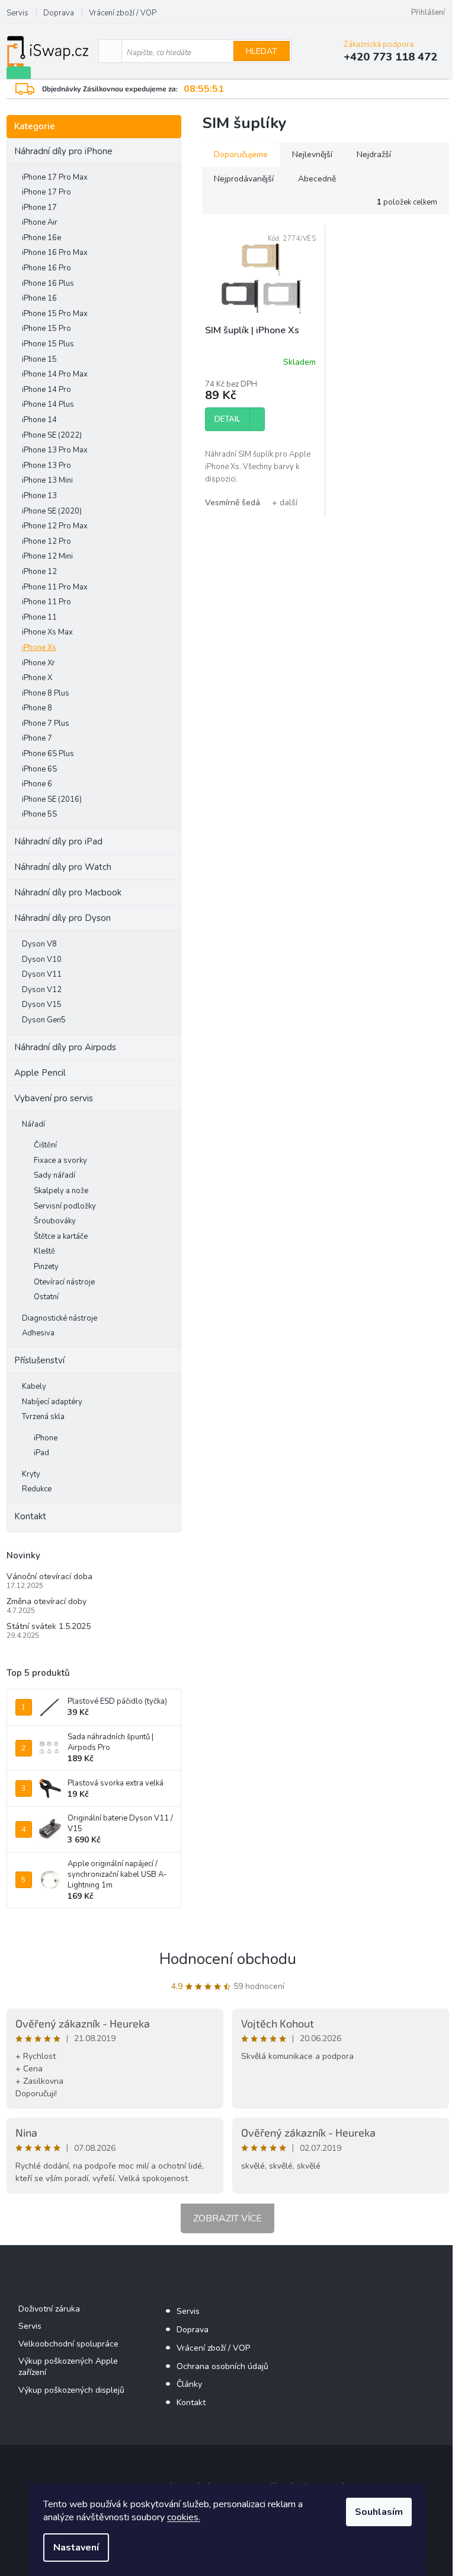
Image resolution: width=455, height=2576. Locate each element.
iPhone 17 (39, 208)
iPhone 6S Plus (48, 754)
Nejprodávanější (244, 179)
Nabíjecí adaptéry (52, 1402)
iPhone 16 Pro (47, 268)
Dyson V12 (42, 990)
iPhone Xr (39, 663)
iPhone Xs (39, 648)
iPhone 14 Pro (47, 390)
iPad (41, 1453)
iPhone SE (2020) (52, 511)
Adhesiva (38, 1333)
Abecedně (317, 179)
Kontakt (30, 1516)
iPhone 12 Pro (47, 541)
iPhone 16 (39, 298)
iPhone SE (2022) (52, 435)
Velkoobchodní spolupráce (68, 2344)
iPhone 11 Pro (47, 602)
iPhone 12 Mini (47, 556)
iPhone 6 (37, 784)
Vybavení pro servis (54, 1098)
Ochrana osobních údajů (222, 2366)
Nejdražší (374, 154)
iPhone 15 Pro (47, 329)
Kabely (34, 1386)
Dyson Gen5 (44, 1020)
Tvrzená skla (43, 1417)
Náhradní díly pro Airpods (65, 1047)
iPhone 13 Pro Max (55, 450)
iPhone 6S (39, 769)
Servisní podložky (65, 1206)
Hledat (262, 51)
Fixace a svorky (60, 1161)
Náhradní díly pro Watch (63, 867)
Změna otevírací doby (47, 1601)
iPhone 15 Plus (48, 344)
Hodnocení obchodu (228, 1959)
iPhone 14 (39, 420)
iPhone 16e (41, 238)
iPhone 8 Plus (46, 693)
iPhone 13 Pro (47, 466)
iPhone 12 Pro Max (55, 526)
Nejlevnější (312, 154)
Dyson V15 (42, 1005)
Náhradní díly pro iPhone (63, 151)
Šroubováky (55, 1221)
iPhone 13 (39, 496)
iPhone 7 (37, 738)
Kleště (44, 1251)
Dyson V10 (42, 959)
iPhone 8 (37, 708)
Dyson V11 (42, 974)
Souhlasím (379, 2512)
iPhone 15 (39, 359)
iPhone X (37, 678)
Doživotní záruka (49, 2309)
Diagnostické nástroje (60, 1318)
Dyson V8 (39, 944)
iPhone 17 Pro (47, 192)
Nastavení (76, 2548)
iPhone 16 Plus (48, 283)
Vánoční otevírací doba (49, 1576)
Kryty (31, 1474)
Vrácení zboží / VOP (123, 13)
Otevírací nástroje (64, 1282)
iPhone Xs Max (47, 632)
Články (189, 2384)
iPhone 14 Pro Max (55, 374)
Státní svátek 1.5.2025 (49, 1626)
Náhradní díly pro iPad (58, 841)
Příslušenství (39, 1360)
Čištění (45, 1145)
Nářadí (33, 1124)
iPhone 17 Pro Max (55, 177)
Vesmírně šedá (233, 503)
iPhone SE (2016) (52, 799)
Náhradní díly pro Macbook (68, 892)
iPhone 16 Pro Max (55, 253)
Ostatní (46, 1297)
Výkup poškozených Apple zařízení (68, 2367)
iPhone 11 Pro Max (55, 587)
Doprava (59, 13)
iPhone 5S (39, 814)
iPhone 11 (39, 617)
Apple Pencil (40, 1073)
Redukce (37, 1489)
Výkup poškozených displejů (71, 2390)
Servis (17, 13)
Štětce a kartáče (61, 1236)
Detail (227, 419)
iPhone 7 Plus (46, 723)
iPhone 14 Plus (48, 404)
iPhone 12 (39, 572)
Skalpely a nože (61, 1191)
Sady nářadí (55, 1175)
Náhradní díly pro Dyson (63, 918)
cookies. (184, 2517)
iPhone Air (40, 222)
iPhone (46, 1438)
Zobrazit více (227, 2218)
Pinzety (46, 1267)
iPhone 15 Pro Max (55, 314)
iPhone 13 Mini (47, 480)
